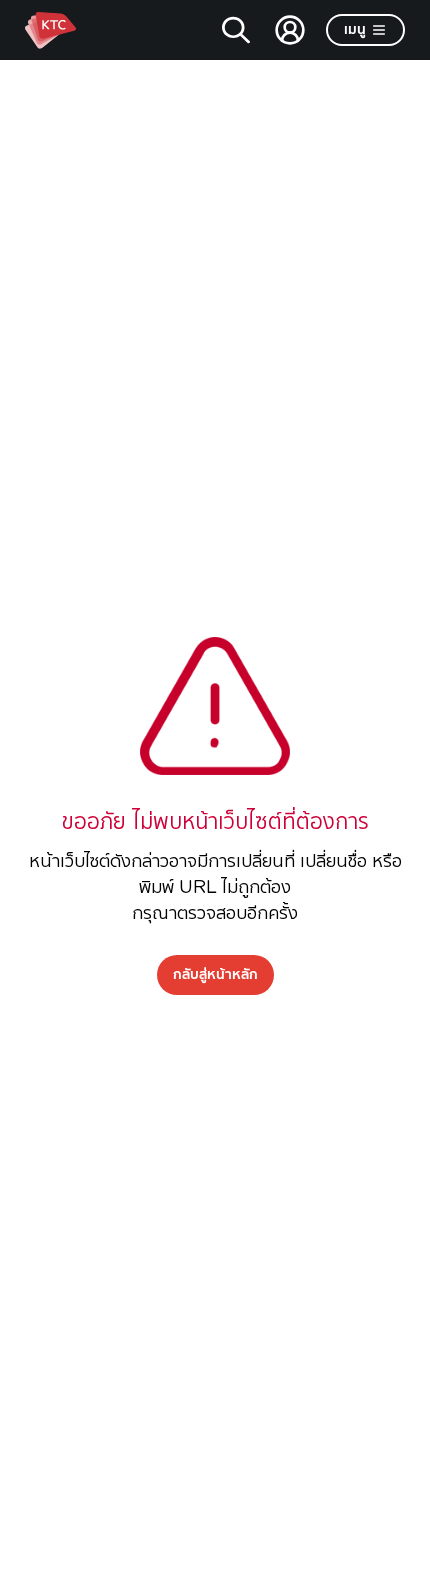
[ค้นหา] (236, 30)
